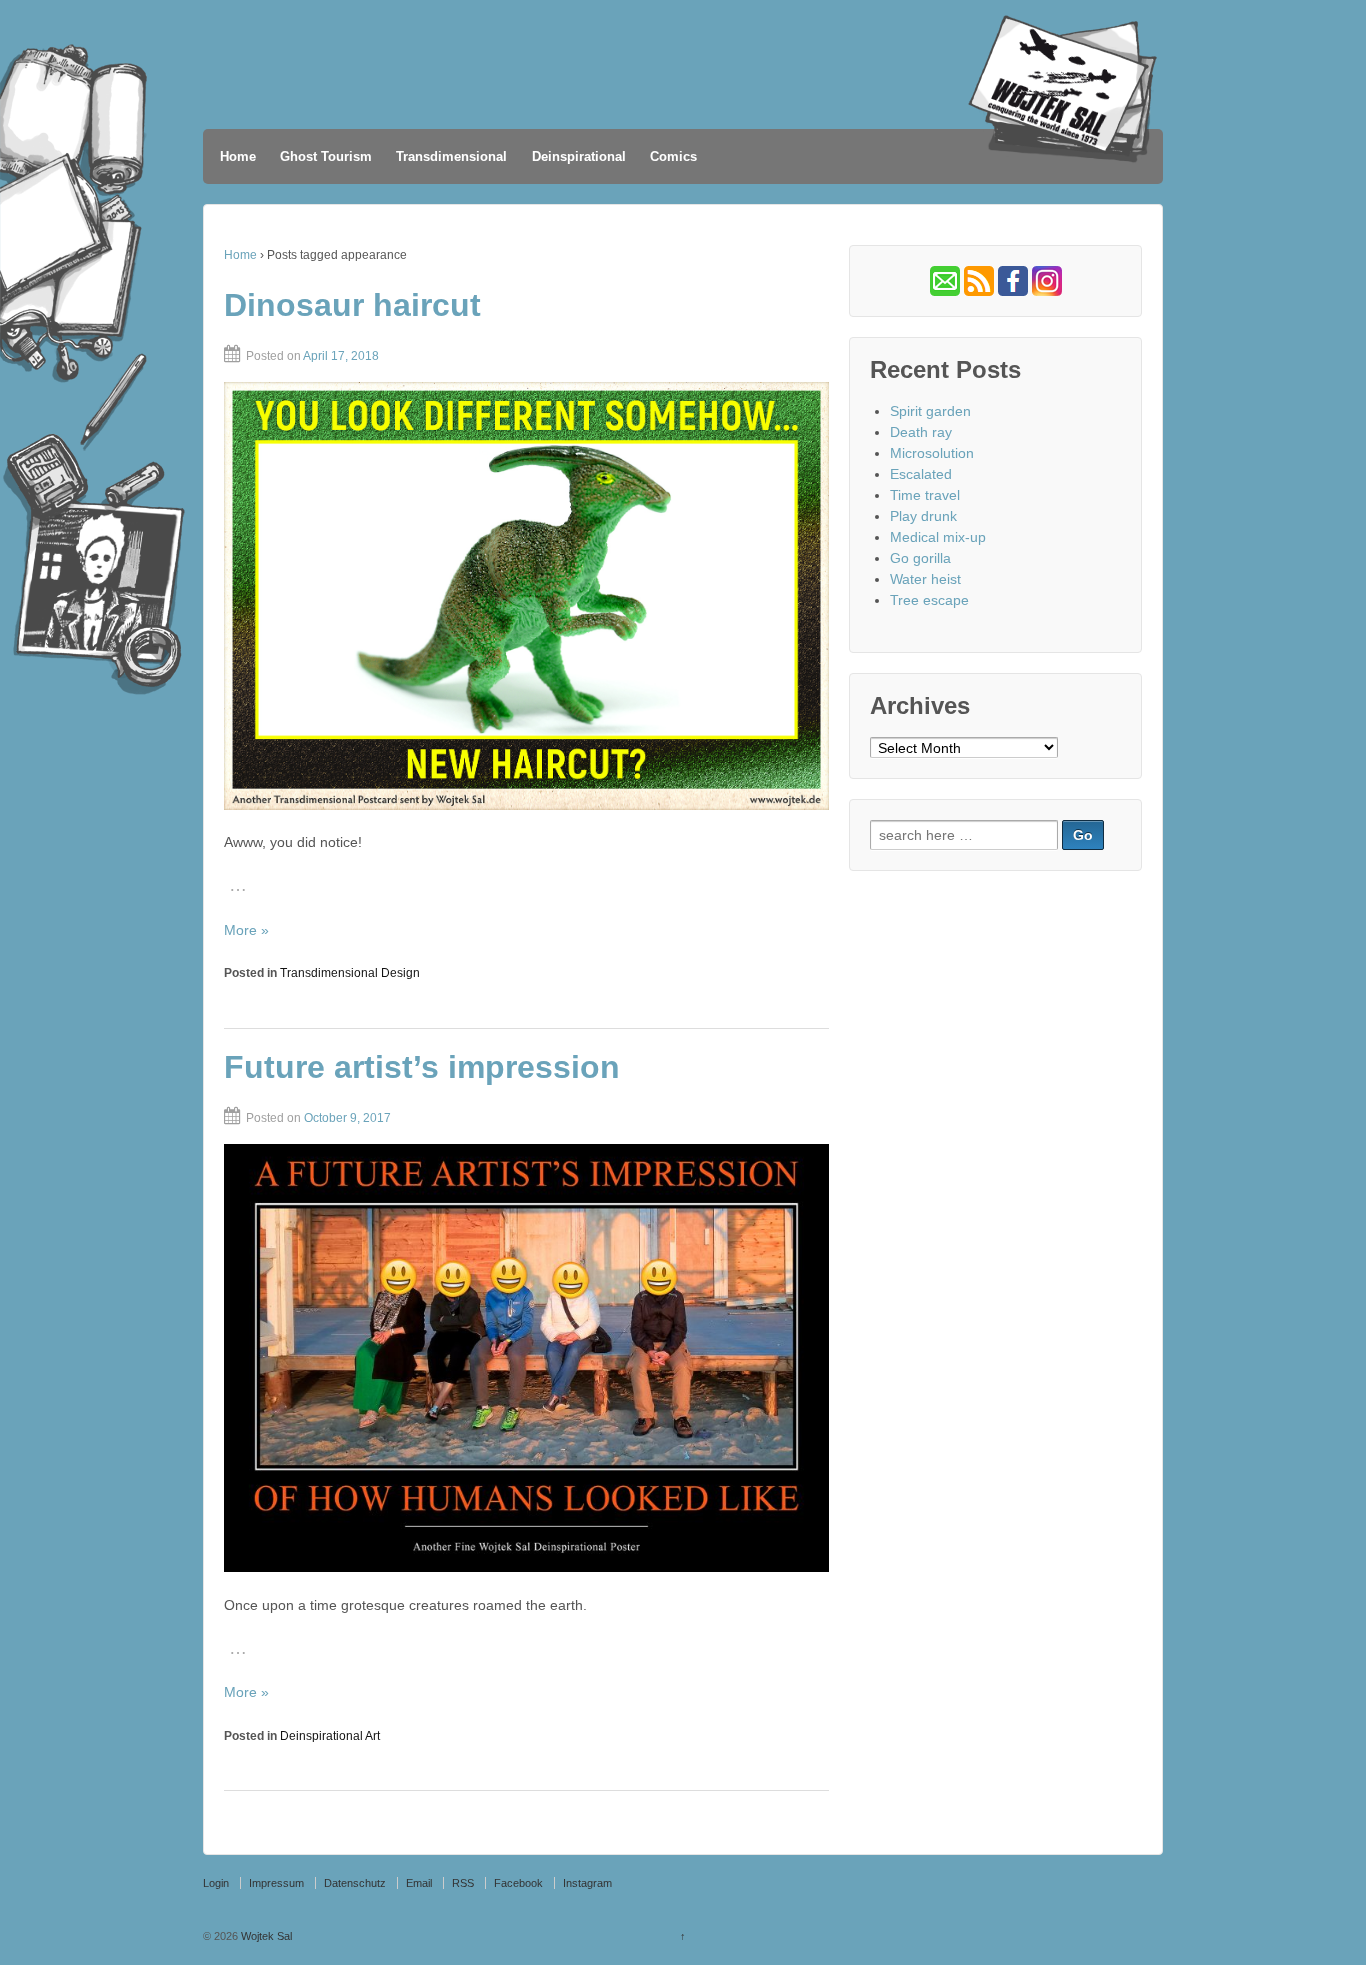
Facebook (518, 1883)
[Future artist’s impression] (526, 1358)
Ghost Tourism (326, 156)
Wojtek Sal (265, 1936)
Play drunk (923, 516)
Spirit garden (930, 411)
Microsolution (932, 453)
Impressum (276, 1883)
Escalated (921, 474)
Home (238, 156)
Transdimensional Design (350, 973)
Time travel (925, 495)
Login (216, 1883)
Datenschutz (355, 1883)
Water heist (925, 579)
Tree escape (929, 600)
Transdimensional (451, 156)
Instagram (587, 1883)
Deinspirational (579, 156)
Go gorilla (920, 558)
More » (246, 930)
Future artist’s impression (422, 1067)
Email (419, 1883)
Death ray (921, 432)
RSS (463, 1883)
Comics (673, 156)
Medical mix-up (938, 537)
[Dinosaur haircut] (526, 596)
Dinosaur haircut (352, 305)
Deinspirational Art (330, 1736)
